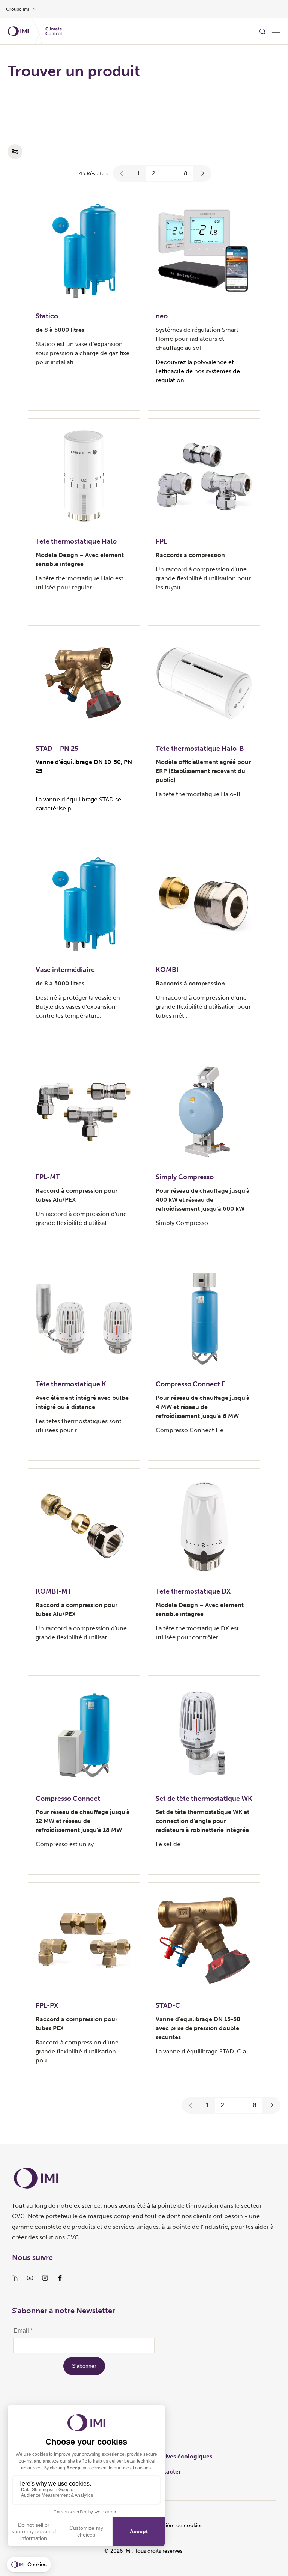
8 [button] (186, 173)
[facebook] (60, 2278)
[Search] (262, 31)
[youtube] (30, 2278)
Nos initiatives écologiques (175, 2456)
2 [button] (154, 173)
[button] (122, 173)
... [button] (169, 173)
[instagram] (45, 2278)
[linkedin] (15, 2278)
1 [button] (138, 173)
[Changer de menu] (276, 31)
